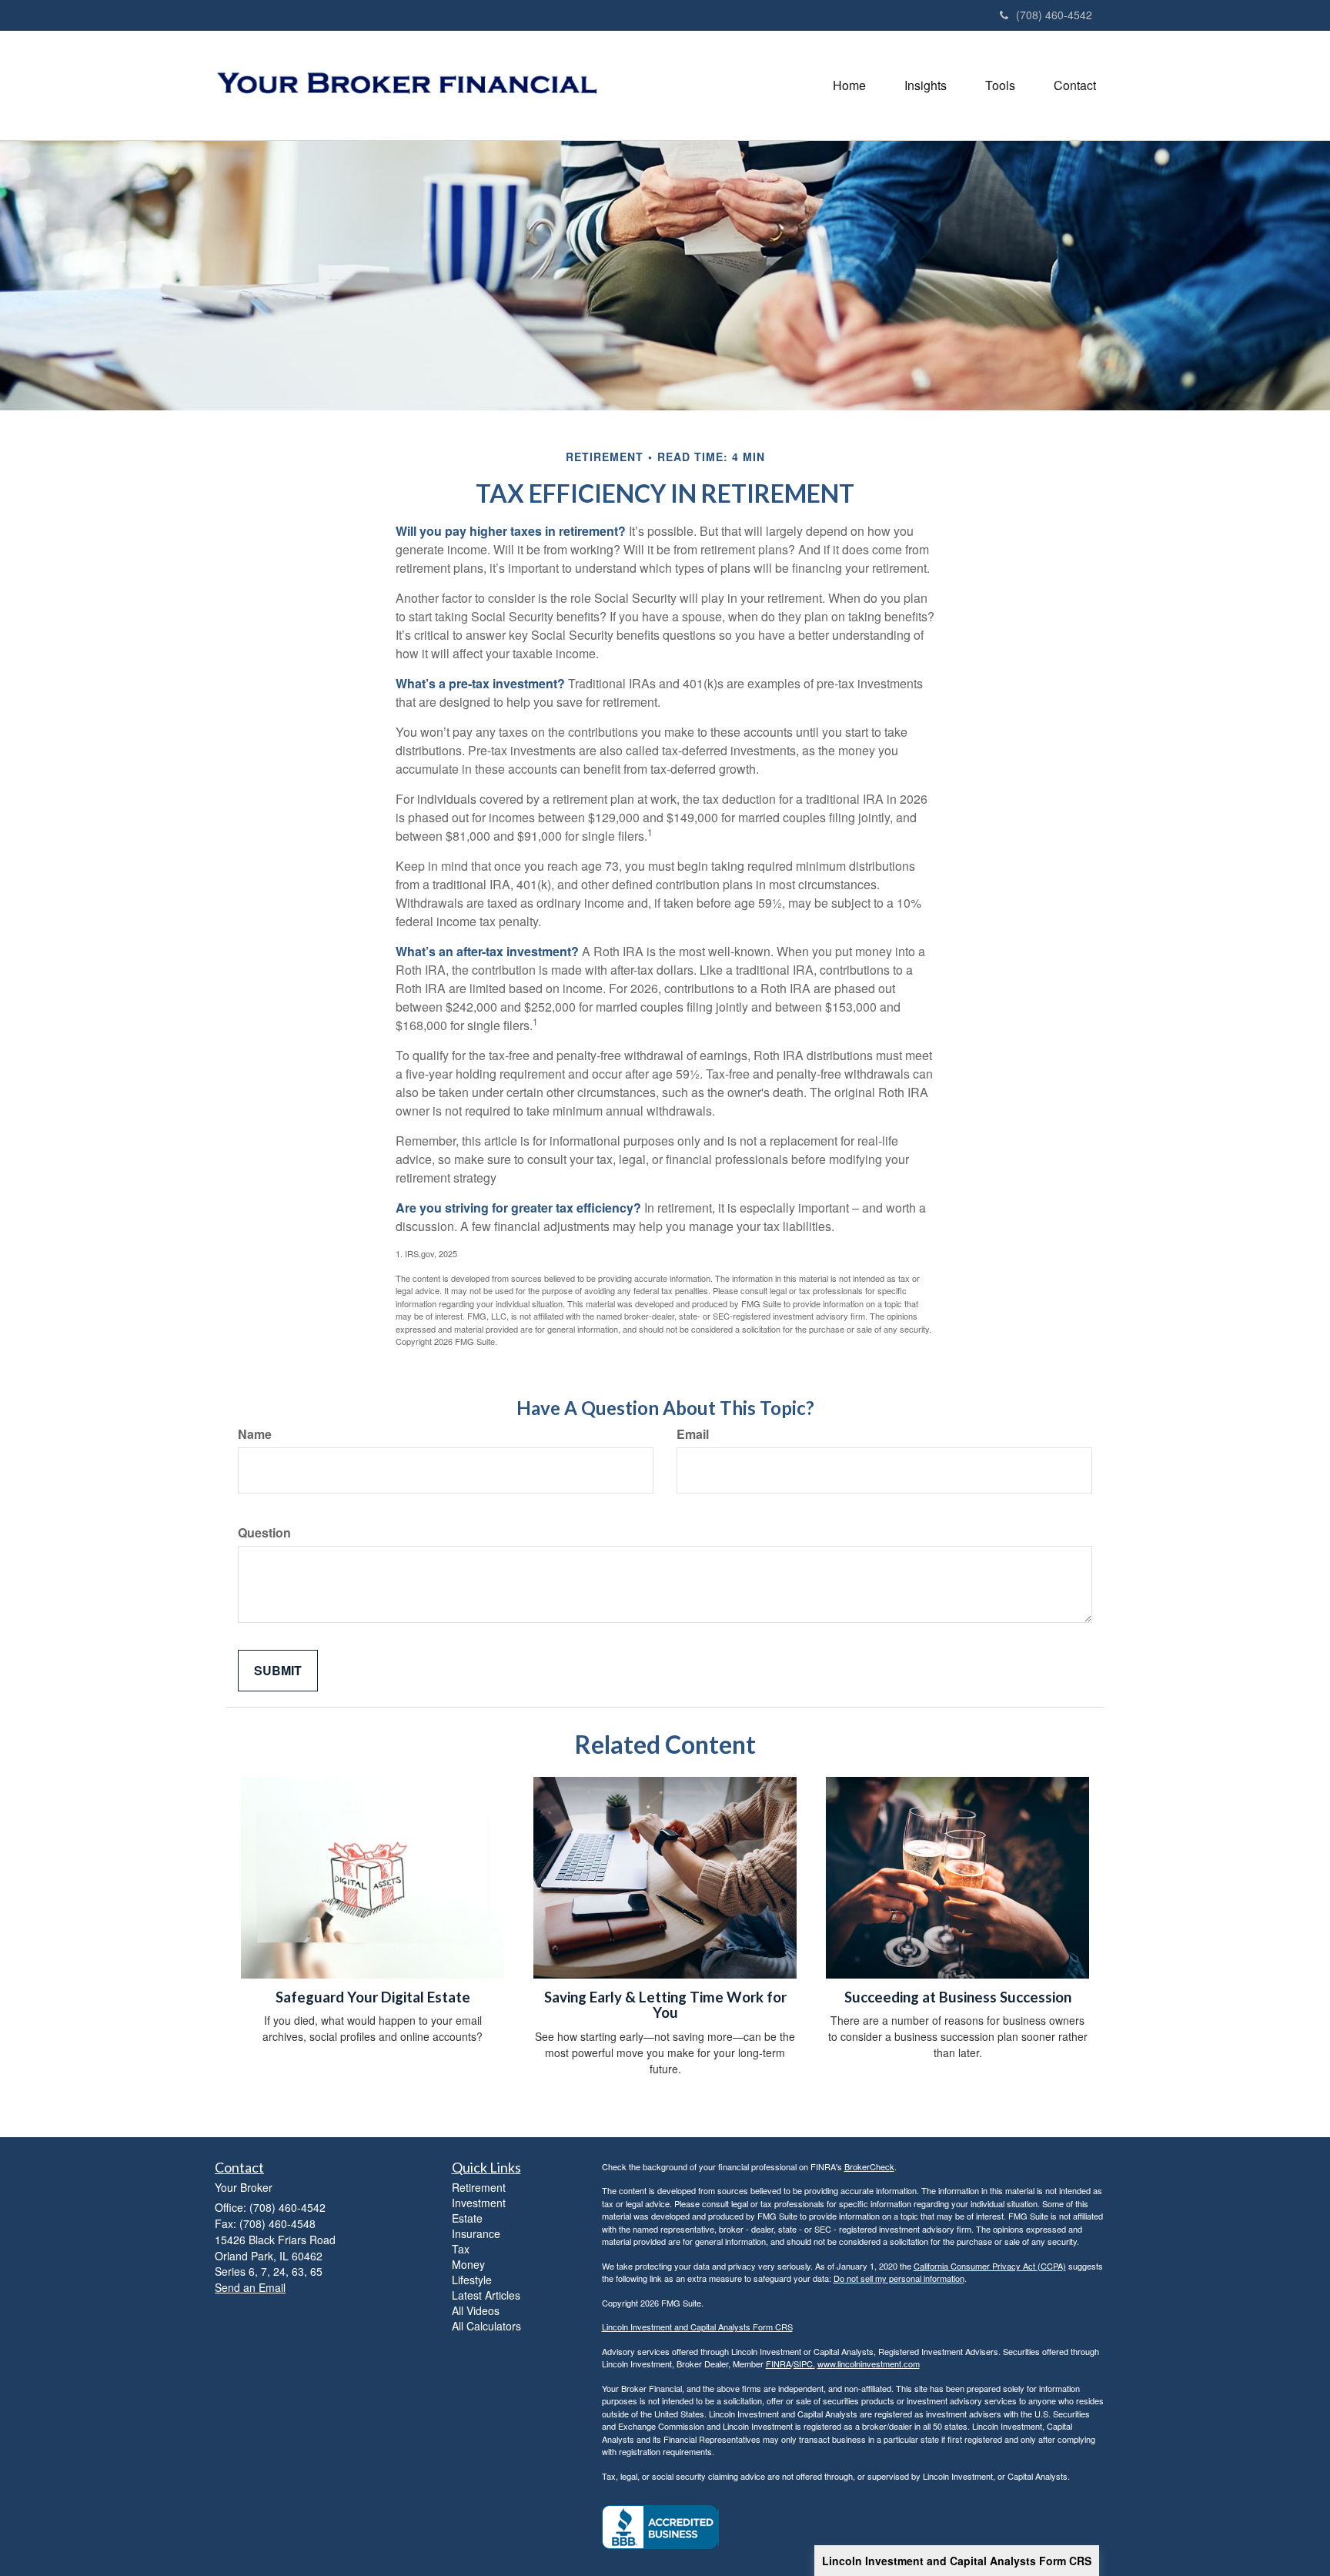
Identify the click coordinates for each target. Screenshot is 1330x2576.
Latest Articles (486, 2295)
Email (693, 1434)
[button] (926, 85)
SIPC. (804, 2364)
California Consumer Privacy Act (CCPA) (990, 2266)
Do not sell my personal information (899, 2278)
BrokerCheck (869, 2166)
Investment (479, 2203)
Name (255, 1434)
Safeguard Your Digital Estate (373, 1997)
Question (264, 1533)
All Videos (476, 2310)
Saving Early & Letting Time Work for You (665, 2005)
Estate (467, 2218)
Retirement (479, 2187)
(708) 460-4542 (1054, 15)
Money (468, 2264)
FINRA (779, 2364)
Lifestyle (472, 2280)
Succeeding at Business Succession (958, 1997)
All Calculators (486, 2326)
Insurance (476, 2233)
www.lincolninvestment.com (869, 2364)
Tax (461, 2249)
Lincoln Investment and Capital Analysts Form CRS (957, 2561)
